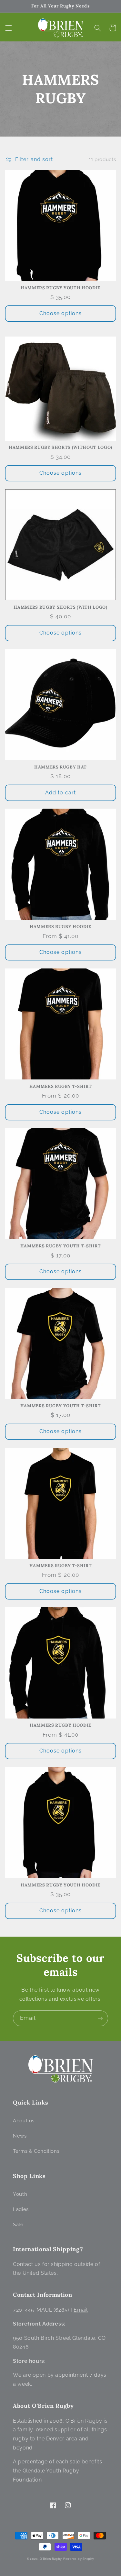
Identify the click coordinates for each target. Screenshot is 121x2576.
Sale (18, 2224)
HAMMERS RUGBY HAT (60, 767)
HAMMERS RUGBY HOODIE (60, 927)
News (20, 2136)
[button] (8, 28)
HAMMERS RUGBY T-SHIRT (61, 1087)
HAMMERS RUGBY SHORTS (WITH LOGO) (60, 607)
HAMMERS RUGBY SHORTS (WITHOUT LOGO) (60, 448)
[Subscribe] (100, 2018)
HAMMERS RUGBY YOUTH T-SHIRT (61, 1246)
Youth (20, 2194)
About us (24, 2121)
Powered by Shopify (79, 2559)
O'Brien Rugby (51, 2559)
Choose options (60, 313)
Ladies (21, 2209)
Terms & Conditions (36, 2151)
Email (81, 2310)
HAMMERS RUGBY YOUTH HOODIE (60, 288)
